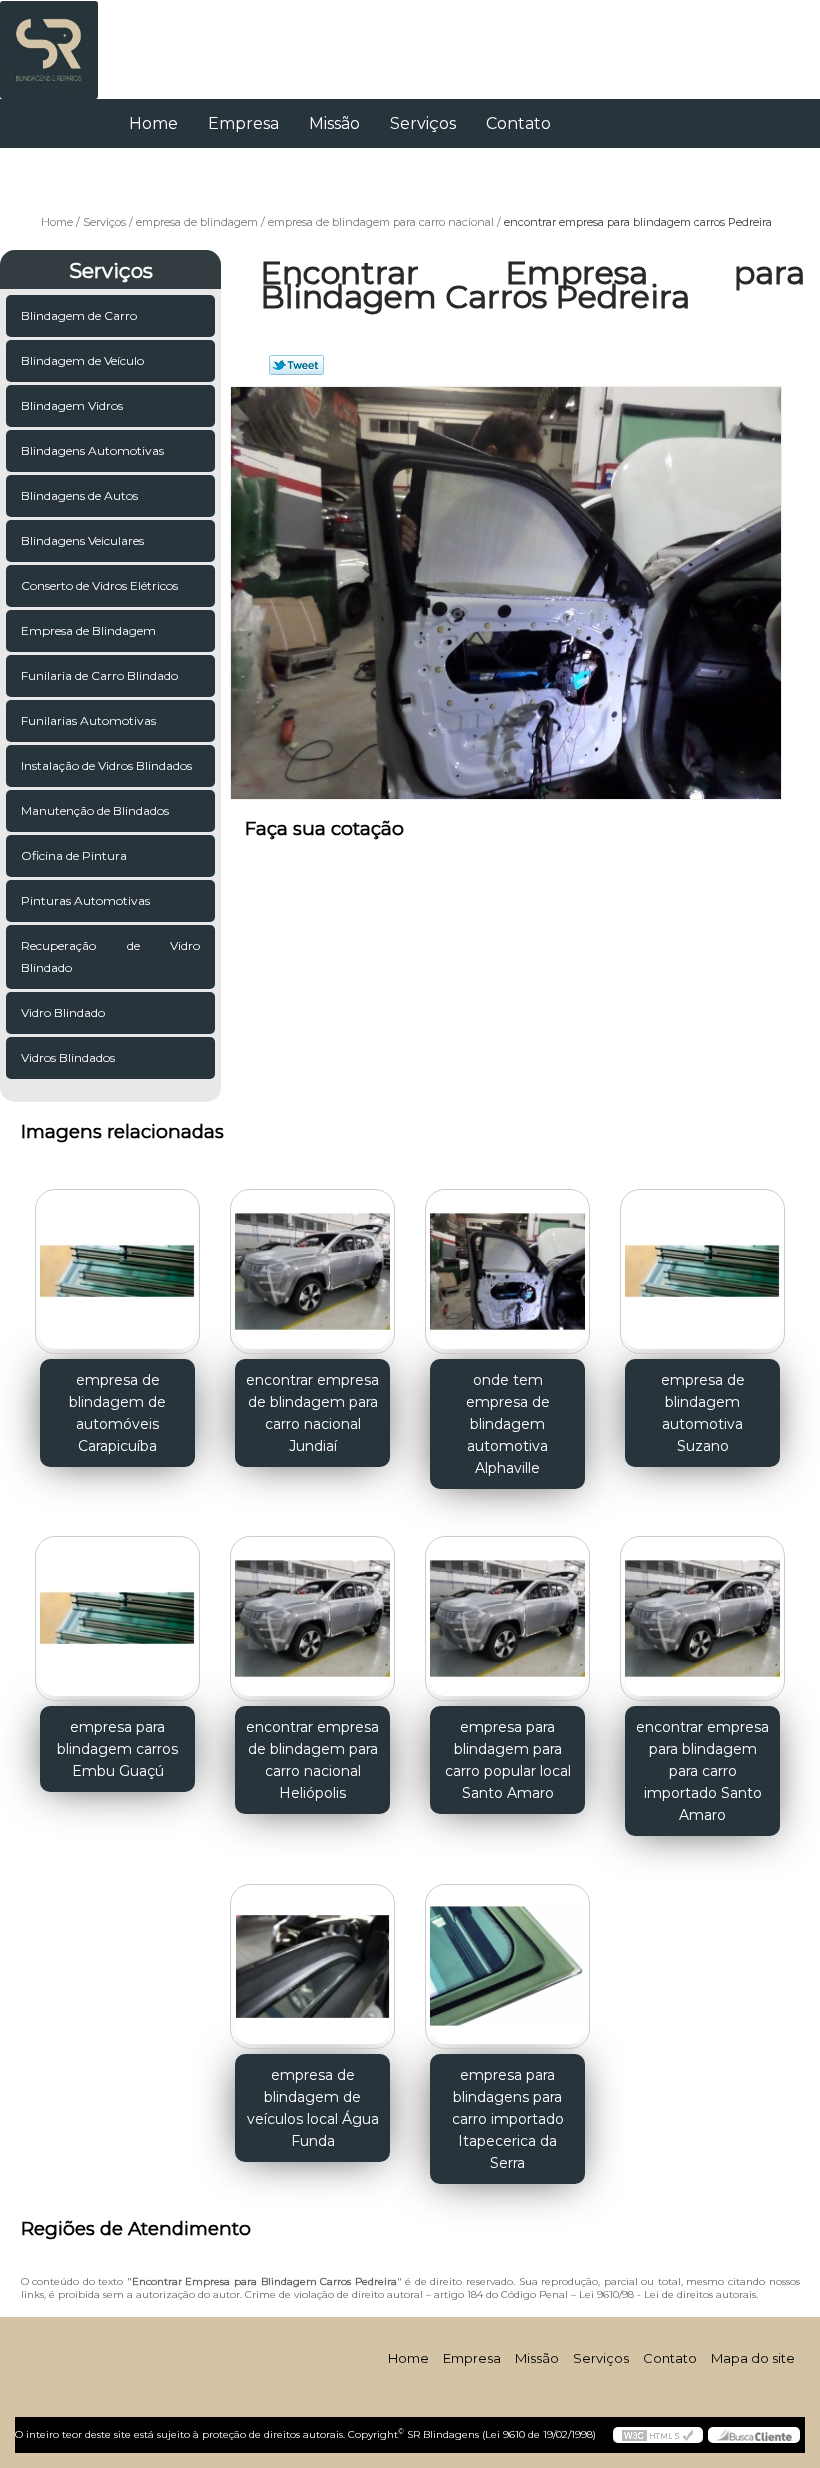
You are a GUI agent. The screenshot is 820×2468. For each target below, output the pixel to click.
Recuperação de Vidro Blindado (110, 956)
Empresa (243, 123)
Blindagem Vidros (72, 405)
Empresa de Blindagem (88, 630)
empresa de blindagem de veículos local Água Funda (313, 2108)
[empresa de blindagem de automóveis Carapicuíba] (117, 1263)
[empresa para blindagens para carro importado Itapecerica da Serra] (507, 1958)
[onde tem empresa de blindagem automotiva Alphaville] (507, 1263)
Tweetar (296, 365)
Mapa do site (753, 2358)
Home (153, 123)
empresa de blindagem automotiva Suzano (703, 1413)
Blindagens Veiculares (82, 540)
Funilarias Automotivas (88, 720)
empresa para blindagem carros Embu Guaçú (117, 1749)
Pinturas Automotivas (85, 900)
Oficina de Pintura (74, 855)
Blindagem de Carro (79, 315)
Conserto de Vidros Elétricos (99, 585)
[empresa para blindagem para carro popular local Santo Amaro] (507, 1611)
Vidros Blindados (68, 1057)
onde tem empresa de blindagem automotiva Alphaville (508, 1424)
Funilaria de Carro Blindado (99, 675)
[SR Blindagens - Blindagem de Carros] (49, 40)
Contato (518, 123)
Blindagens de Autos (79, 495)
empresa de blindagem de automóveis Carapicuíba (117, 1413)
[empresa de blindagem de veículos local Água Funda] (312, 1958)
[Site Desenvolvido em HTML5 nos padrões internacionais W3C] (658, 2435)
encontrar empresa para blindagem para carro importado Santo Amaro (702, 1771)
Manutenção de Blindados (95, 810)
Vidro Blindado (63, 1012)
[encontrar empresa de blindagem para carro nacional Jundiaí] (312, 1263)
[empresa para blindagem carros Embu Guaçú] (117, 1611)
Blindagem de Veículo (82, 360)
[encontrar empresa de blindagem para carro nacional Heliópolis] (312, 1611)
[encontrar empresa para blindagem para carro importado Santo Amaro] (702, 1611)
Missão (334, 123)
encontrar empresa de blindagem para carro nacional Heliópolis (312, 1760)
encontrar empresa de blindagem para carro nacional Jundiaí (312, 1413)
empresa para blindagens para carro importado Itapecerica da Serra (508, 2119)
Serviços (423, 123)
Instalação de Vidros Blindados (106, 765)
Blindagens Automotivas (92, 450)
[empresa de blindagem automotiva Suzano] (702, 1263)
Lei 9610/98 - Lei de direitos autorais (667, 2294)
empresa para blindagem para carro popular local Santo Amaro (508, 1760)
